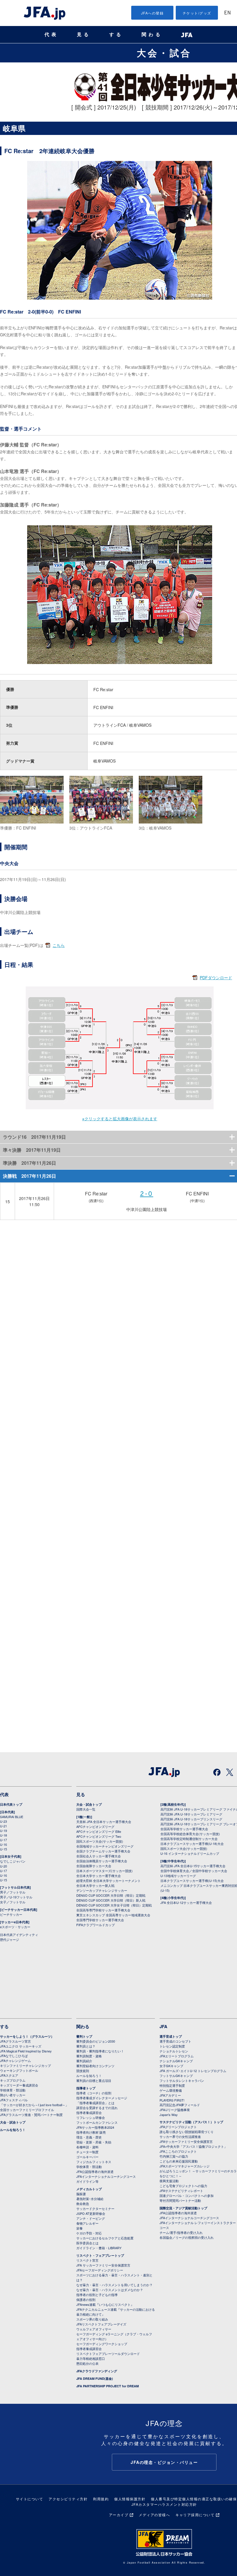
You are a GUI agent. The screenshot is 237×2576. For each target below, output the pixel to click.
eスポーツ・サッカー (15, 1927)
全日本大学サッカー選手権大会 (99, 1876)
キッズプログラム (13, 2080)
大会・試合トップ (89, 1804)
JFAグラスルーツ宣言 (15, 2041)
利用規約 (101, 2499)
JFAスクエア (9, 2075)
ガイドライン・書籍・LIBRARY (99, 2248)
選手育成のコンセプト (175, 2041)
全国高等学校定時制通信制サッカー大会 (189, 1839)
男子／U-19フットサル (16, 1897)
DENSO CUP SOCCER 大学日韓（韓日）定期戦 (111, 1895)
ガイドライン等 (87, 2181)
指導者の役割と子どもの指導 (97, 2295)
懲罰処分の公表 (87, 2363)
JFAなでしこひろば (14, 2056)
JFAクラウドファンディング (97, 2371)
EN (227, 13)
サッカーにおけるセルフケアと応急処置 (105, 2238)
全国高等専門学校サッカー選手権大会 (103, 1910)
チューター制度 (87, 2152)
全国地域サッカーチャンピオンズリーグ (105, 1846)
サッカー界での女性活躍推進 (180, 2137)
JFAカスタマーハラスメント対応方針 (164, 2504)
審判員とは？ (86, 2046)
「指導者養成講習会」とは (95, 2103)
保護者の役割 (86, 2299)
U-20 (3, 1866)
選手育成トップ (171, 2036)
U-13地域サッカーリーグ (178, 1876)
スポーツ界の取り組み (92, 2319)
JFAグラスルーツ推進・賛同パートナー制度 (31, 2115)
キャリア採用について (195, 2515)
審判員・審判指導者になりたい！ (100, 2051)
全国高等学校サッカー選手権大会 (184, 1829)
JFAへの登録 (152, 13)
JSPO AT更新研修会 (91, 2213)
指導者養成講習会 (89, 2113)
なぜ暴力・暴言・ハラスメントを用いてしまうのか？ (114, 2285)
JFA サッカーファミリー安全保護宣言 (103, 2265)
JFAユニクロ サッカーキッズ (21, 2046)
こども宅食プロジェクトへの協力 (183, 2186)
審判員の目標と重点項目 (94, 2080)
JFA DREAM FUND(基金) (95, 2379)
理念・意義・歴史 (89, 2137)
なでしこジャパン (13, 1861)
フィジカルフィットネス (94, 2162)
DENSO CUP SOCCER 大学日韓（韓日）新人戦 (111, 1900)
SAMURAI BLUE (12, 1817)
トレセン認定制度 (172, 2046)
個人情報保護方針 (130, 2499)
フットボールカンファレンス (97, 2122)
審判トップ (84, 2036)
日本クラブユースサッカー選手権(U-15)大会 (192, 1880)
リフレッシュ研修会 (91, 2117)
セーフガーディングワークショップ (102, 2344)
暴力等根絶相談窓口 (91, 2358)
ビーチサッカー (11, 1914)
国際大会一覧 (86, 1809)
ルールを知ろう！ (13, 2130)
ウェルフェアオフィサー (94, 2329)
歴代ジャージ (10, 1939)
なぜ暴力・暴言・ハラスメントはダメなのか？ (110, 2290)
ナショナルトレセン (174, 2051)
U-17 (3, 1840)
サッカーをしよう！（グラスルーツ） (27, 2036)
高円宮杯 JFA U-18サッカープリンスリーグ (191, 1819)
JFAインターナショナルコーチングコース (106, 2176)
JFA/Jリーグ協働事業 (175, 2110)
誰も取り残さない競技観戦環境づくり (187, 2132)
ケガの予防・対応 (89, 2233)
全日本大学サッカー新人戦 (95, 1885)
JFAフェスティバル (14, 2100)
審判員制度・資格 (89, 2056)
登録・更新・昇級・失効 (94, 2142)
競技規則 (83, 2071)
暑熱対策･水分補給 (90, 2199)
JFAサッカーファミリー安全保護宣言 (186, 2141)
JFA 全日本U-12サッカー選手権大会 (186, 1902)
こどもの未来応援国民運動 (179, 2161)
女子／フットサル (13, 1902)
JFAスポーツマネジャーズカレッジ (185, 2166)
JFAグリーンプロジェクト (178, 2127)
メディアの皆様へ (154, 2515)
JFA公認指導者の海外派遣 (95, 2171)
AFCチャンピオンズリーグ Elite (99, 1831)
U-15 (3, 1849)
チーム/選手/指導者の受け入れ (181, 2232)
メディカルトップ (89, 2189)
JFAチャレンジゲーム (15, 2061)
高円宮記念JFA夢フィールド (180, 2105)
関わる (152, 35)
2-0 (147, 1194)
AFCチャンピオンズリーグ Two (99, 1836)
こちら (59, 945)
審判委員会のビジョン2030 (96, 2041)
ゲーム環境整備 (171, 2090)
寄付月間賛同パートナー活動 (180, 2200)
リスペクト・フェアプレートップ (100, 2255)
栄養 (79, 2228)
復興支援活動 (169, 2181)
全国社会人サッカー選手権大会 (99, 1856)
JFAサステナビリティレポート (181, 2191)
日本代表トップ (11, 1804)
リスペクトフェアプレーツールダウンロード (108, 2354)
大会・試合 (164, 53)
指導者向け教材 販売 (91, 2132)
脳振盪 (81, 2194)
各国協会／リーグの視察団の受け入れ (187, 2237)
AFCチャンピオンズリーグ (95, 1826)
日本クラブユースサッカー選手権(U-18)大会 (192, 1844)
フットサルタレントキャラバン (182, 2080)
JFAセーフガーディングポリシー (100, 2270)
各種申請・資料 (87, 2147)
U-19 (3, 1831)
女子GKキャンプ (171, 2066)
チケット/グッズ (197, 13)
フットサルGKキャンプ (176, 2076)
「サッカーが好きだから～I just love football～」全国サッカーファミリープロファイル (34, 2107)
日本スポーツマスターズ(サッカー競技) (104, 1871)
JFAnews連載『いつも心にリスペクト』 (105, 2304)
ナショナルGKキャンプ (176, 2061)
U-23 (3, 1821)
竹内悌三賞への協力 (174, 2156)
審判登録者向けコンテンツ (95, 2066)
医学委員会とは (87, 2243)
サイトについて (30, 2499)
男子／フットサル (13, 1892)
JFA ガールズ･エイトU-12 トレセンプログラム (193, 2071)
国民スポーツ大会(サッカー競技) (100, 1841)
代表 (51, 35)
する (116, 35)
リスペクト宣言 (87, 2260)
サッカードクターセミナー (95, 2208)
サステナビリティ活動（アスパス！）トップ (191, 2122)
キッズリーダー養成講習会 (19, 2085)
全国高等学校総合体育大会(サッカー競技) (190, 1834)
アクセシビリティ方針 (68, 2499)
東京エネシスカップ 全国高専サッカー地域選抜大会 (113, 1915)
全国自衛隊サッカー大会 (94, 1866)
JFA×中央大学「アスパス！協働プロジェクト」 (193, 2146)
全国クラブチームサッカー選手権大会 (103, 1851)
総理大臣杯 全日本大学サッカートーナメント (109, 1880)
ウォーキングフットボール (19, 2070)
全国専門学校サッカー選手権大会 (100, 1920)
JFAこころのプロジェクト (178, 2151)
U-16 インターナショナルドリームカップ (190, 1853)
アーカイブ (119, 2515)
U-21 (3, 1826)
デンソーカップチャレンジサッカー (102, 1890)
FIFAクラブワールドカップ (96, 1925)
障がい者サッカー (13, 2095)
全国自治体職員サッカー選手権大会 (102, 1861)
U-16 (3, 1844)
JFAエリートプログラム (177, 2056)
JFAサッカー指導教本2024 (95, 2127)
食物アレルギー (87, 2223)
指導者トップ (86, 2088)
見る (84, 35)
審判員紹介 (84, 2061)
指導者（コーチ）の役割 (94, 2093)
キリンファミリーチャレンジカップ (25, 2065)
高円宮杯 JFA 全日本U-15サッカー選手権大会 (193, 1866)
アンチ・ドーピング (91, 2218)
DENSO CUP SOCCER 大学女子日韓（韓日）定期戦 (114, 1905)
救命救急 (83, 2204)
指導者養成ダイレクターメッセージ (102, 2098)
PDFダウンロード (216, 978)
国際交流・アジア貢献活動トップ (183, 2208)
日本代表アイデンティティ (19, 1935)
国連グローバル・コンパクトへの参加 (187, 2195)
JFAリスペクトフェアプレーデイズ (101, 2324)
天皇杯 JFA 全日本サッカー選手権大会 (104, 1822)
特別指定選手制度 (172, 2085)
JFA (163, 2026)
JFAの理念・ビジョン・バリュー (164, 2462)
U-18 (3, 1835)
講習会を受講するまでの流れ (97, 2108)
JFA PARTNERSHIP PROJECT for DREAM (108, 2386)
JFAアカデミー (170, 2095)
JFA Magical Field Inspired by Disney (26, 2051)
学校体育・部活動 (13, 2090)
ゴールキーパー (87, 2157)
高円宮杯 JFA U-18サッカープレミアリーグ (191, 1814)
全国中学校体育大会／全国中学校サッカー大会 (194, 1871)
